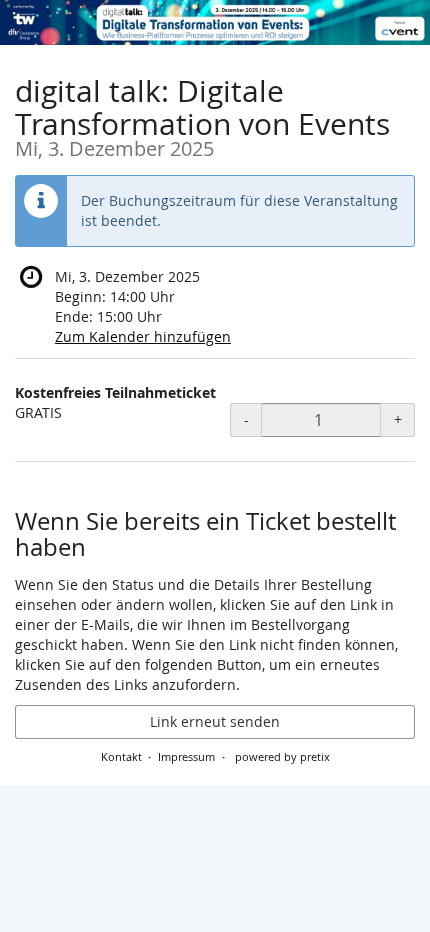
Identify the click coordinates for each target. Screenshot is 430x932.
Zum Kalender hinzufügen (143, 336)
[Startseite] (215, 22)
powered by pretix (282, 756)
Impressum (186, 756)
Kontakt (121, 756)
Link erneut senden (215, 721)
